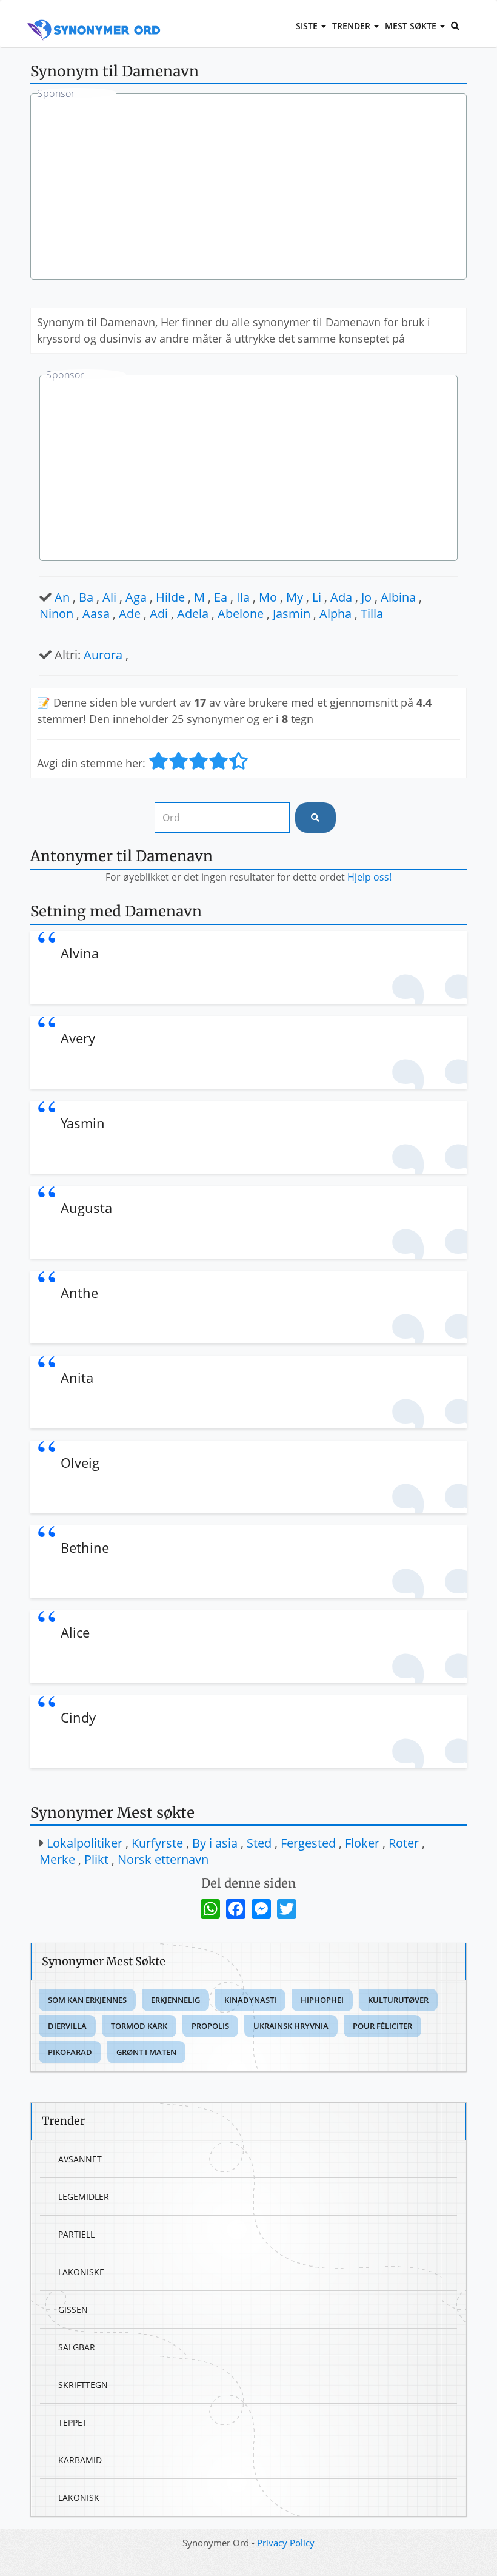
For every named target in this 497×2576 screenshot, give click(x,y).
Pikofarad (70, 2052)
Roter (404, 1843)
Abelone (241, 614)
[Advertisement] (248, 188)
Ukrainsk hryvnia (291, 2026)
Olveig (80, 1462)
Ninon (56, 614)
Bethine (85, 1547)
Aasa (96, 614)
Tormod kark (139, 2026)
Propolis (210, 2026)
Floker (362, 1843)
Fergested (308, 1843)
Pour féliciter (382, 2026)
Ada (341, 597)
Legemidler (84, 2197)
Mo (268, 597)
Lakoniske (81, 2272)
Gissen (73, 2309)
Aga (136, 597)
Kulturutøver (398, 2000)
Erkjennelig (175, 2000)
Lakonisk (79, 2497)
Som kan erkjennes (87, 2000)
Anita (77, 1377)
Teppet (73, 2422)
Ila (243, 597)
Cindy (78, 1717)
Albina (398, 597)
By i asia (215, 1843)
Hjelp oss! (369, 877)
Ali (109, 597)
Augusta (86, 1208)
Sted (259, 1843)
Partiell (76, 2234)
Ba (86, 597)
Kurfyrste (157, 1843)
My (295, 597)
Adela (193, 614)
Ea (221, 597)
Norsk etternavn (163, 1859)
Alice (75, 1632)
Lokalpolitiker (85, 1843)
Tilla (372, 614)
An (62, 597)
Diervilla (67, 2026)
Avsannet (80, 2159)
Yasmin (83, 1123)
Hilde (170, 597)
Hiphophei (322, 2000)
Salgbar (77, 2347)
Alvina (80, 953)
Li (317, 597)
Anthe (79, 1293)
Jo (366, 597)
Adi (159, 614)
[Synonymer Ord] (94, 16)
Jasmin (292, 614)
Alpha (335, 614)
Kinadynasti (250, 2000)
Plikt (96, 1859)
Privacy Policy (286, 2543)
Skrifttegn (83, 2385)
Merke (57, 1859)
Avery (78, 1038)
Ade (130, 614)
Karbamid (80, 2460)
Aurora (103, 655)
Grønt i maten (146, 2052)
